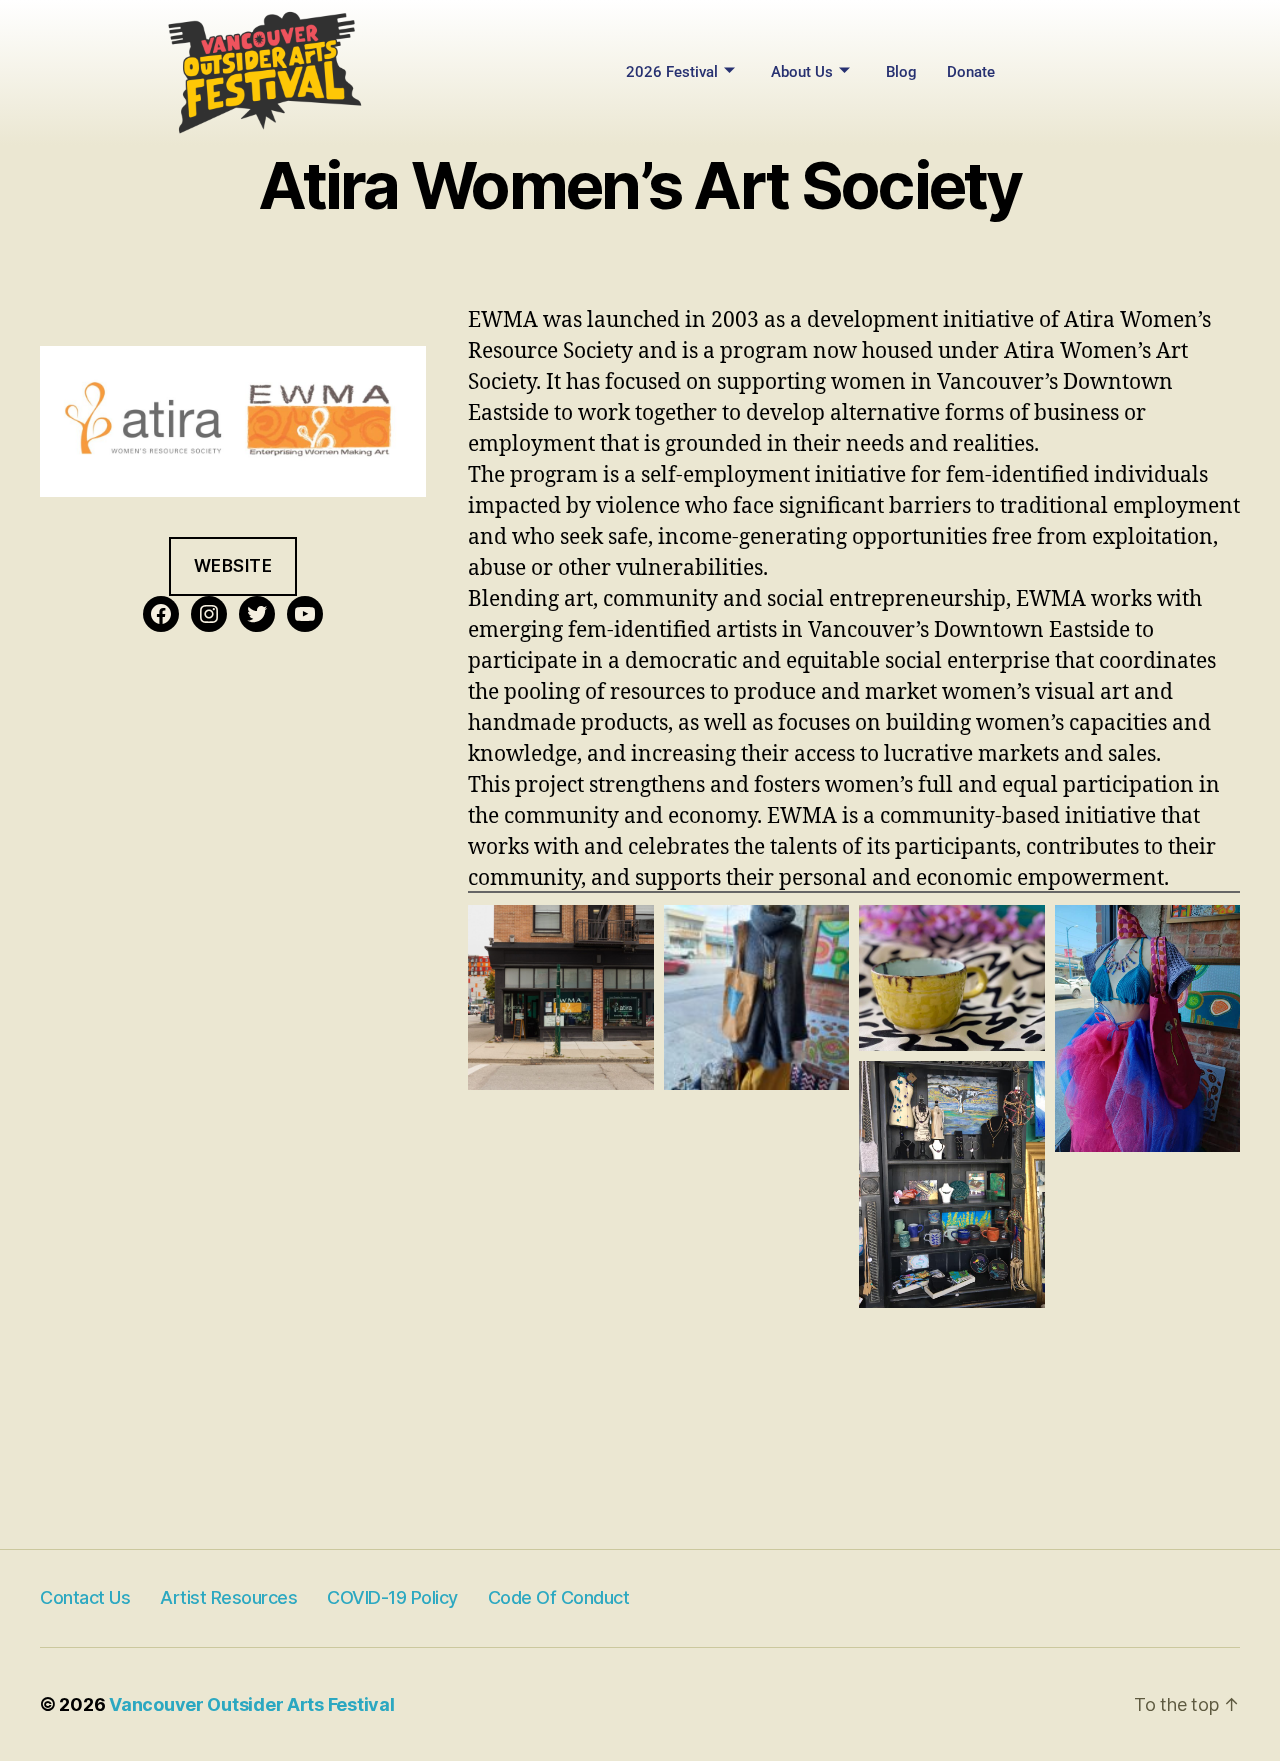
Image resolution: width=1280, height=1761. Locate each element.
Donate (971, 72)
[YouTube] (305, 614)
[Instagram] (209, 614)
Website (233, 566)
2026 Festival (672, 72)
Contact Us (85, 1597)
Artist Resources (228, 1597)
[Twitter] (257, 614)
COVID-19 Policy (392, 1597)
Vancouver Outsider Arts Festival (251, 1704)
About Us (802, 72)
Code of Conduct (559, 1597)
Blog (901, 72)
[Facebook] (161, 614)
